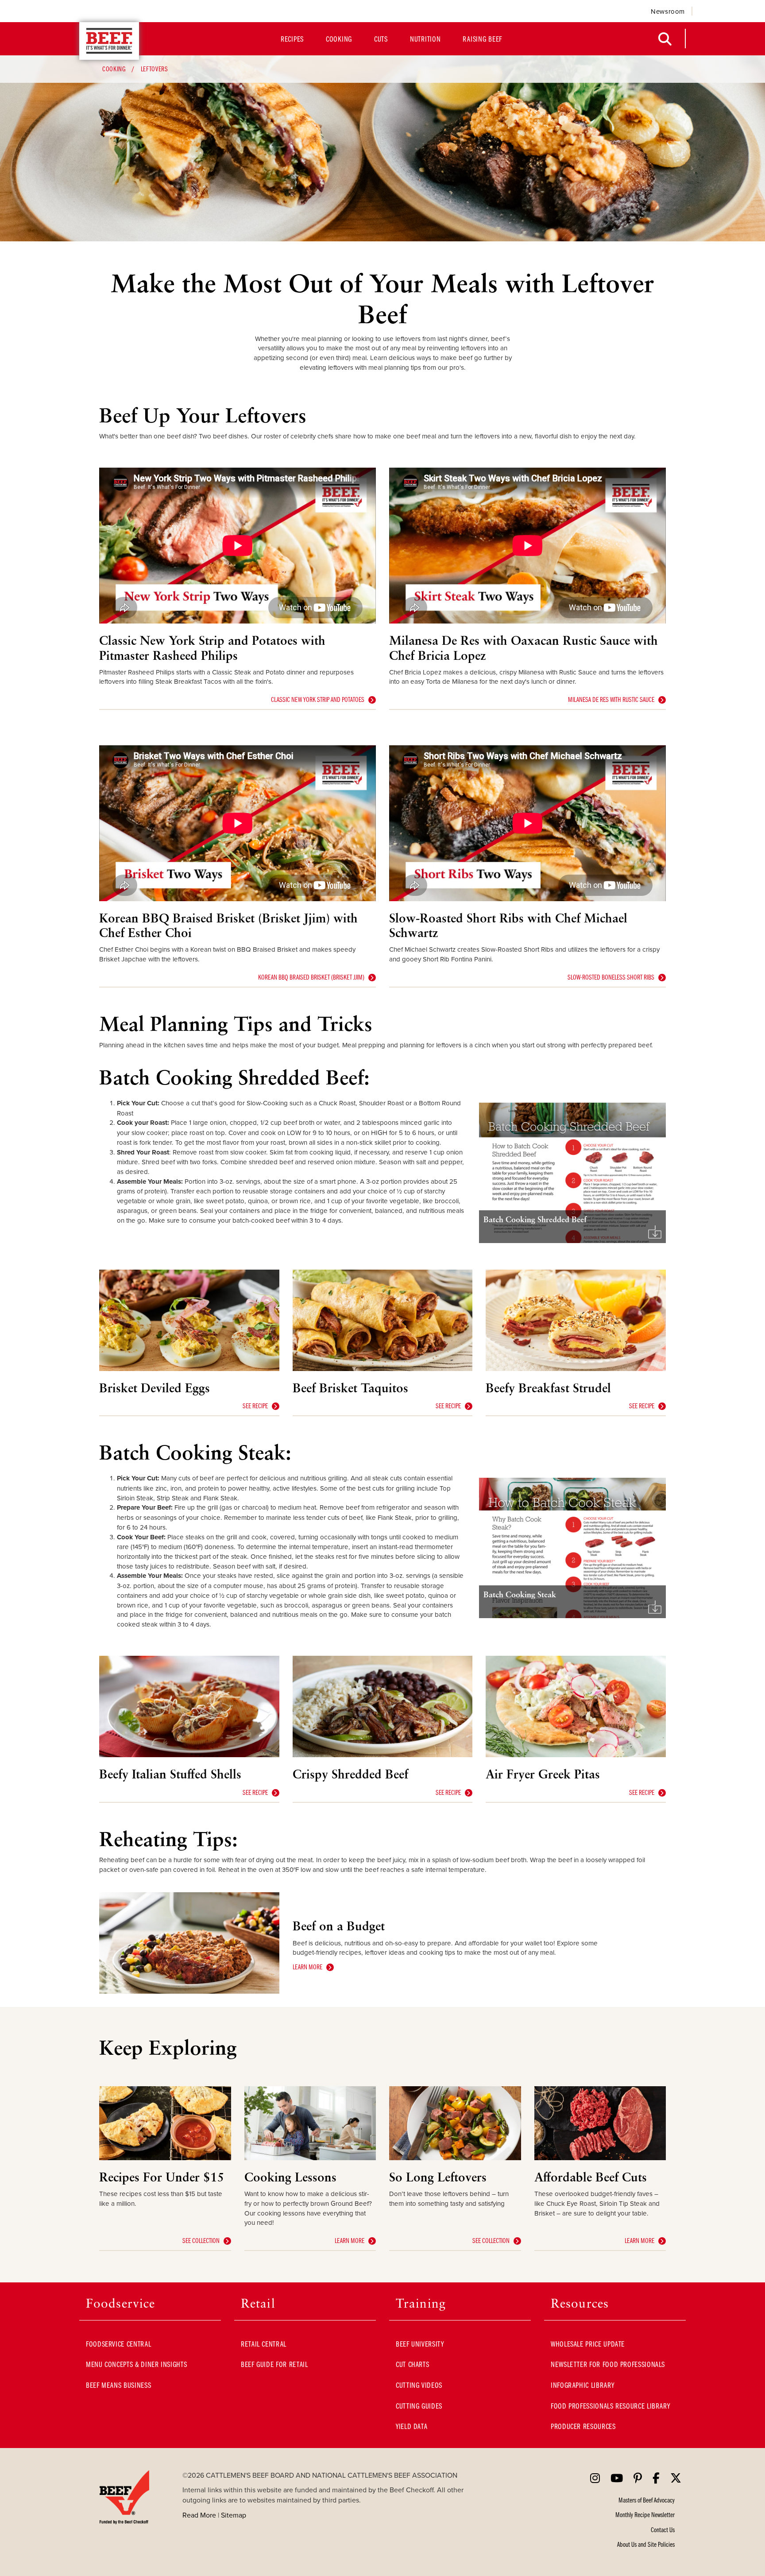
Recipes (292, 39)
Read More (199, 2515)
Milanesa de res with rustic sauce (611, 699)
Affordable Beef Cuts (591, 2177)
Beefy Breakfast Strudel (548, 1388)
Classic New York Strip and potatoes (318, 699)
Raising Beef (482, 39)
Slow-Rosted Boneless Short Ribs (611, 977)
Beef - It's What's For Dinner (109, 41)
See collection (201, 2240)
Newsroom (668, 11)
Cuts (381, 39)
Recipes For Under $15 (162, 2177)
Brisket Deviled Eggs (155, 1388)
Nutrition (425, 39)
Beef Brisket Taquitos (350, 1388)
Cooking (339, 39)
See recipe (255, 1406)
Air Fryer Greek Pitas (543, 1774)
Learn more (307, 1967)
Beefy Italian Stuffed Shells (170, 1774)
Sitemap (234, 2515)
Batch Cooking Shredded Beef (535, 1219)
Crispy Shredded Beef (350, 1774)
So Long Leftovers (438, 2177)
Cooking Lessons (290, 2177)
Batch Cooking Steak (520, 1594)
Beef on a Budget (339, 1926)
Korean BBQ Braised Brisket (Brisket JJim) (311, 977)
